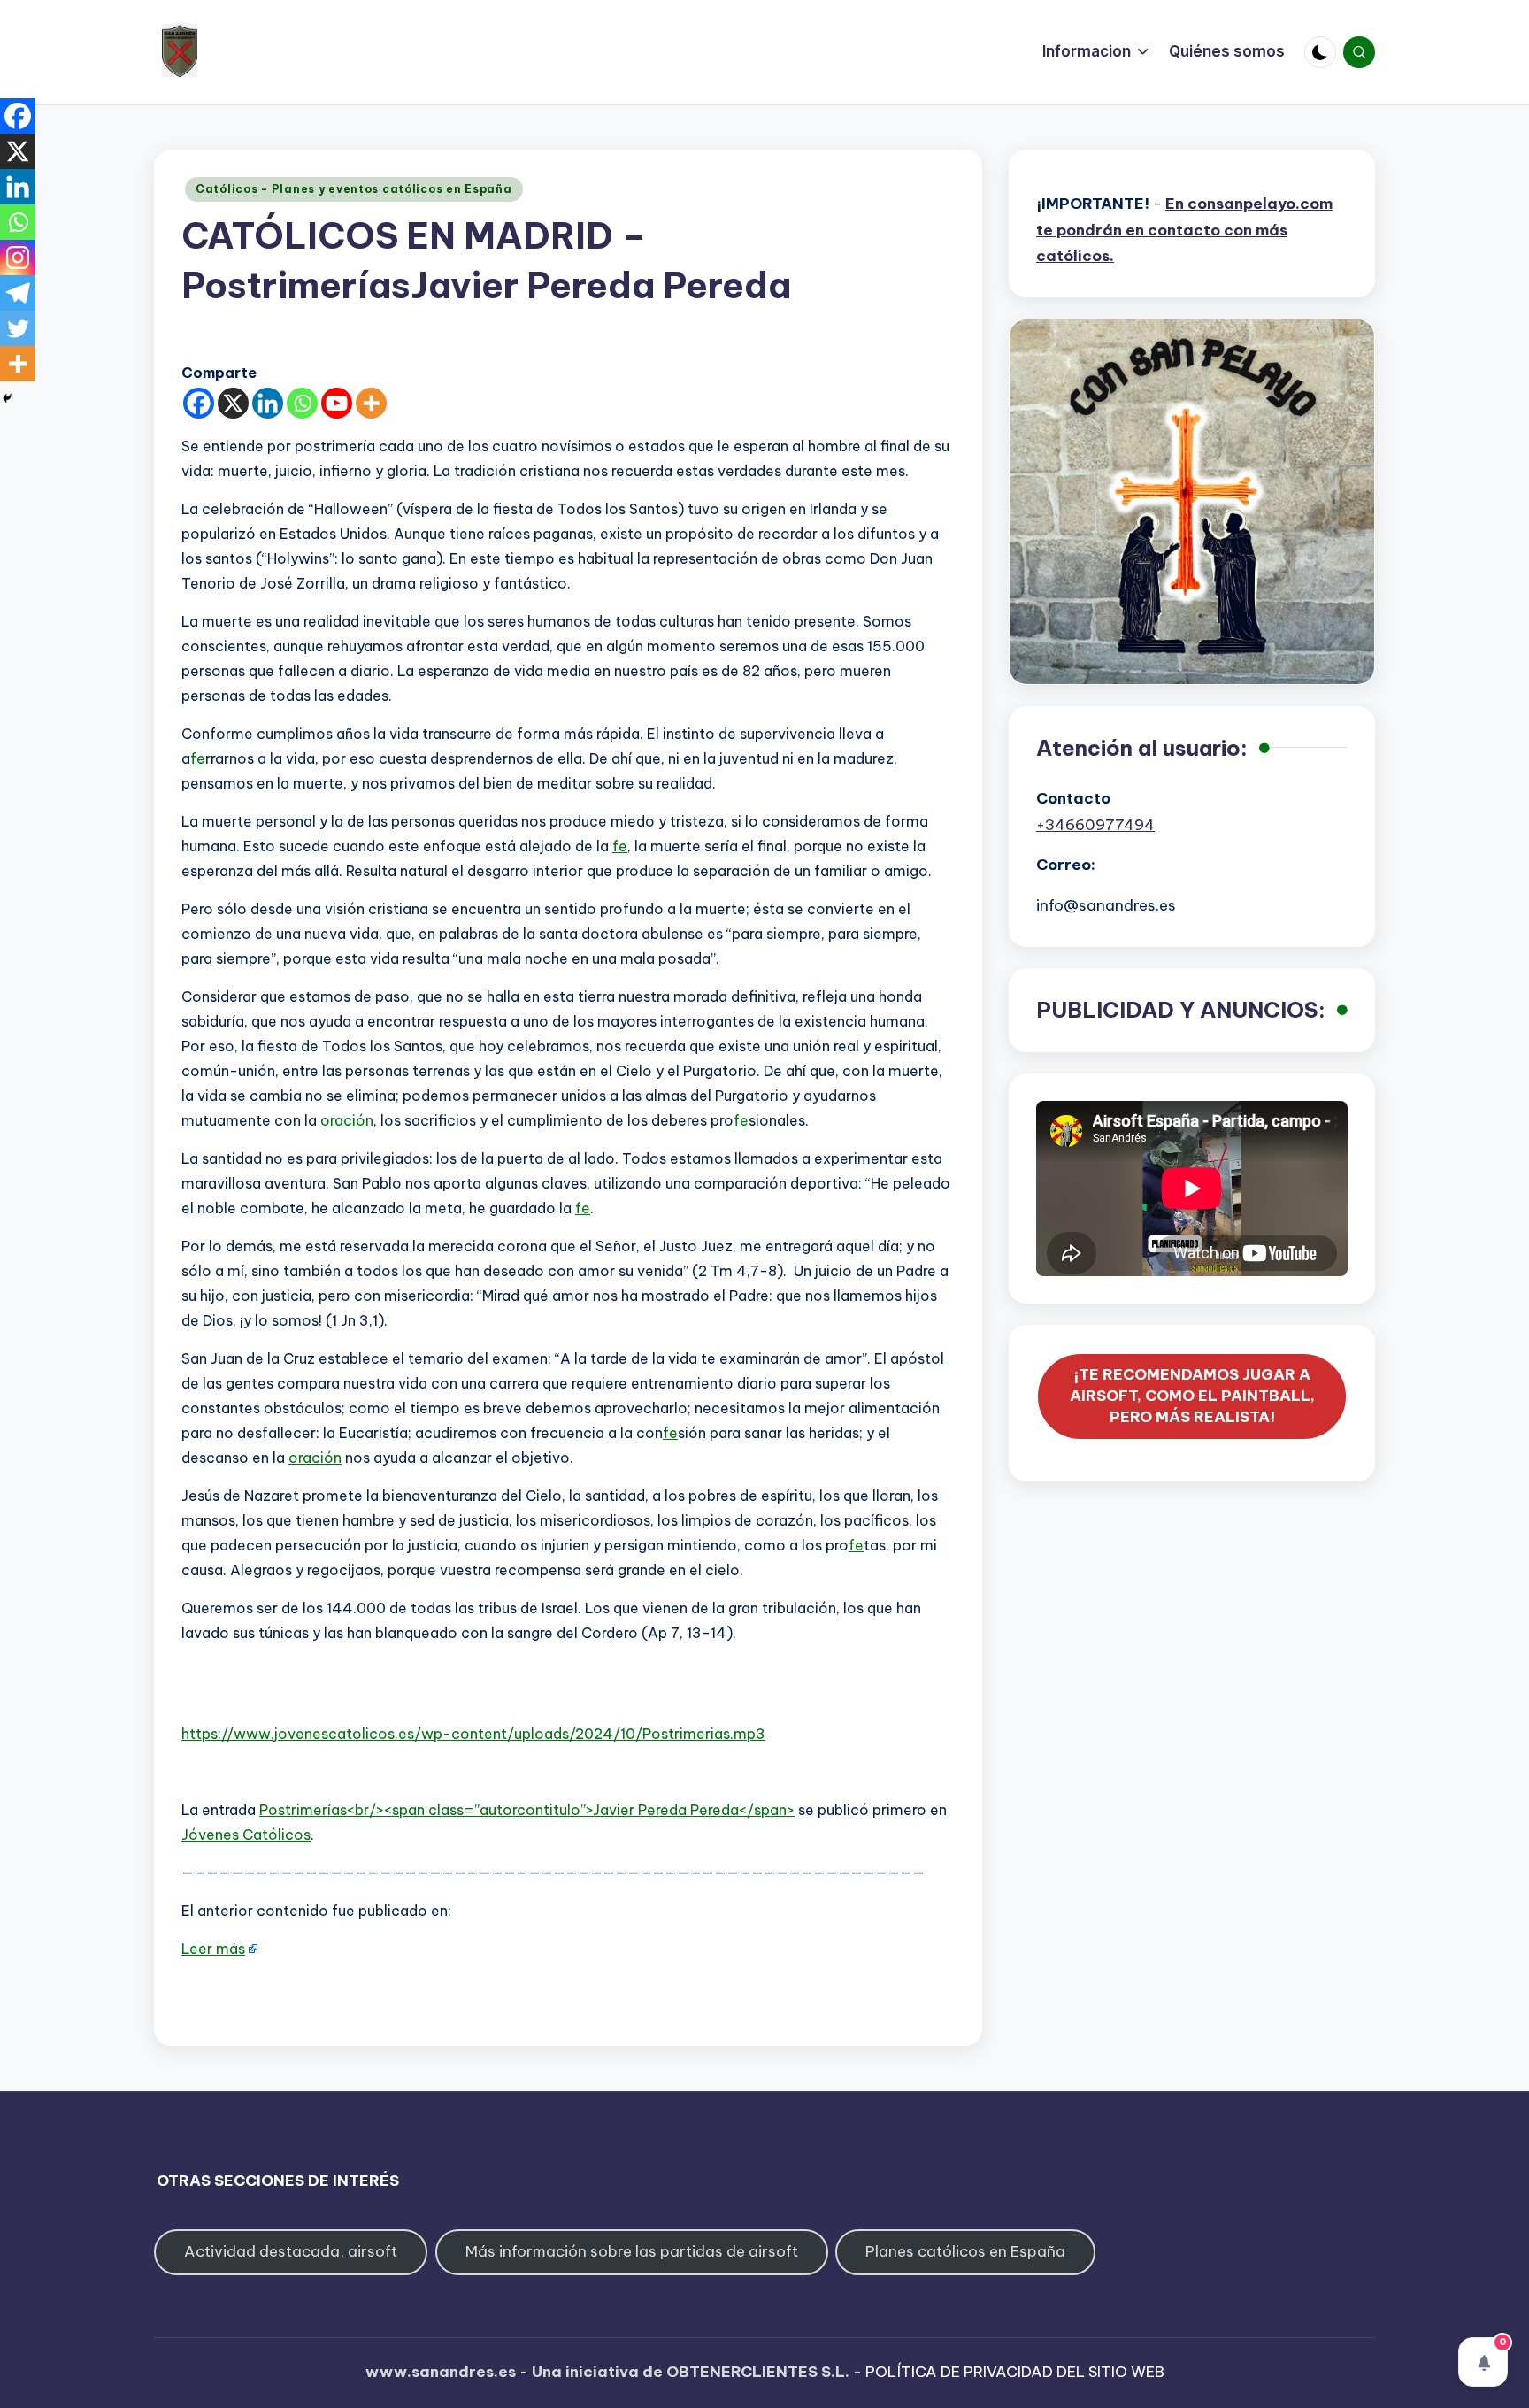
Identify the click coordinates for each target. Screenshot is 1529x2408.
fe (198, 758)
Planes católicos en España (965, 2251)
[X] (233, 403)
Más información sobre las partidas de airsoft (632, 2251)
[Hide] (7, 398)
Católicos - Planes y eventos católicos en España (354, 189)
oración (347, 1120)
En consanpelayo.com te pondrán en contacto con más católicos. (1184, 230)
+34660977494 (1095, 825)
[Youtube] (337, 403)
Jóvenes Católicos (246, 1835)
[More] (371, 403)
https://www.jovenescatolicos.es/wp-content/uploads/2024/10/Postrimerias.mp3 (473, 1734)
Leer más (213, 1949)
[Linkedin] (268, 403)
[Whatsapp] (302, 403)
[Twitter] (18, 328)
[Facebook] (199, 403)
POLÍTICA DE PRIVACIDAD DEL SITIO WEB (1015, 2372)
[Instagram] (18, 258)
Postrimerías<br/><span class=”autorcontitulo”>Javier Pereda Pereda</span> (527, 1810)
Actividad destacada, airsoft (291, 2251)
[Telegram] (18, 293)
